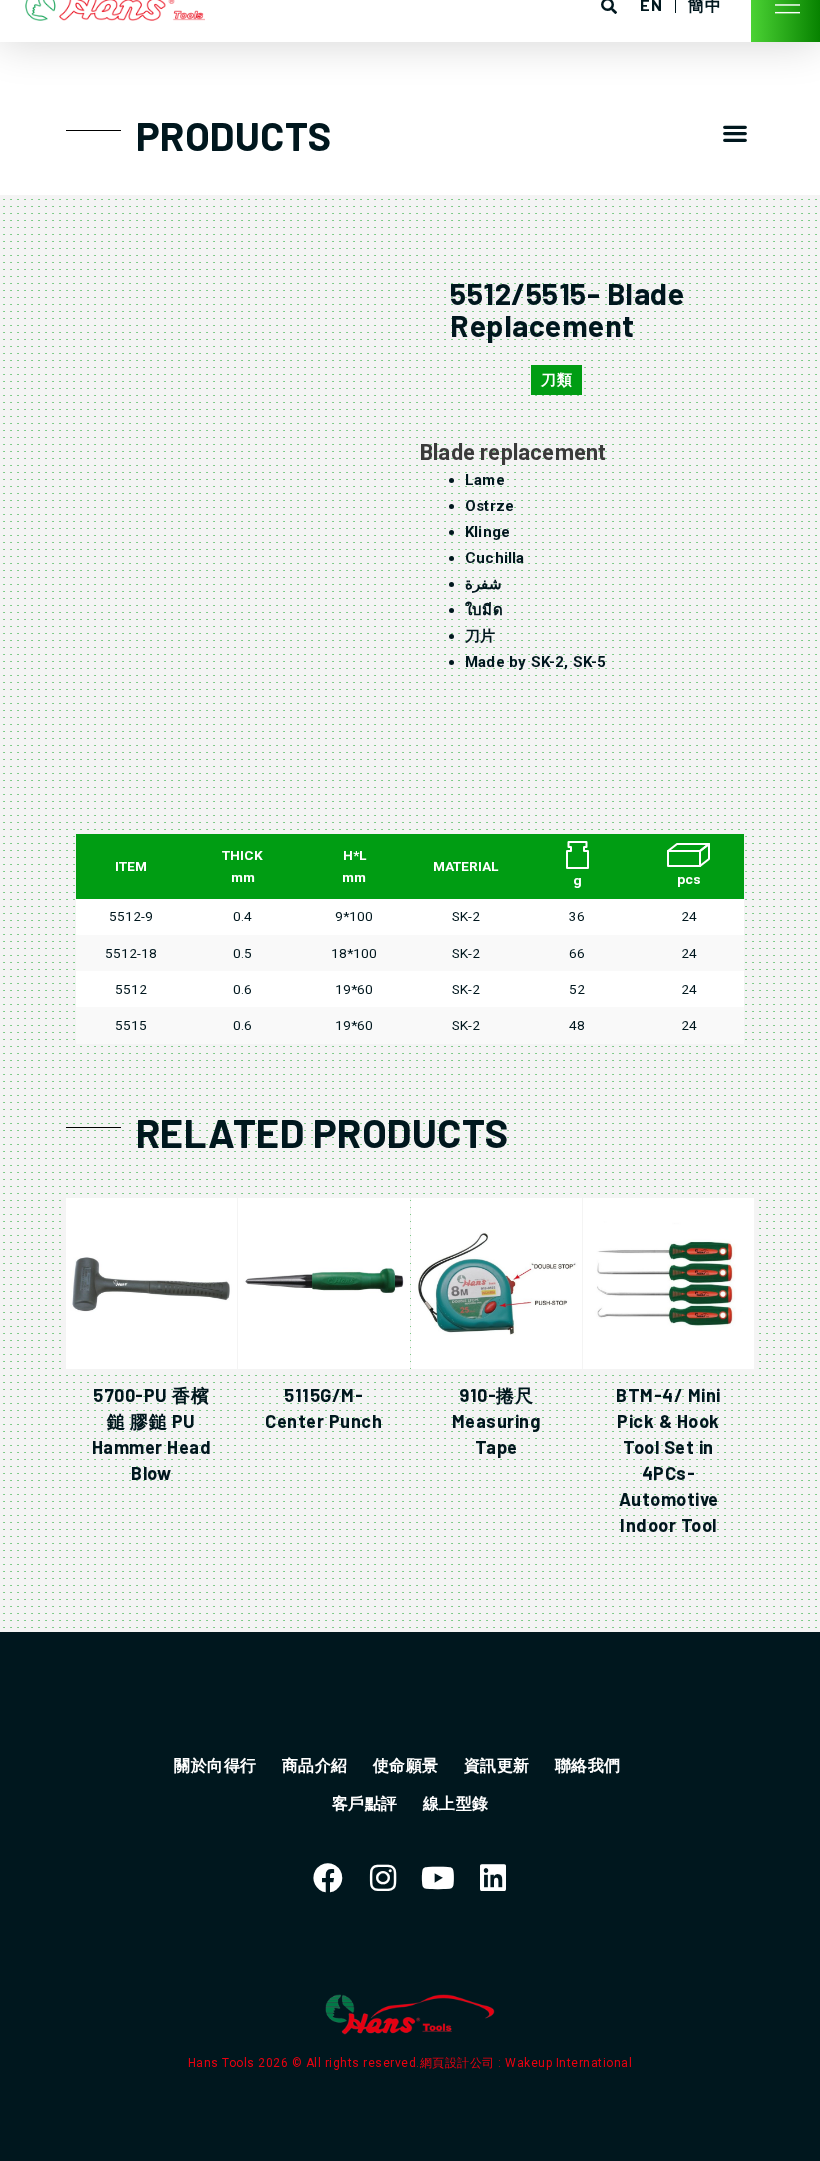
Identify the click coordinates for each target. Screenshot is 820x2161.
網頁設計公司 (459, 2063)
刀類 (556, 380)
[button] (734, 133)
